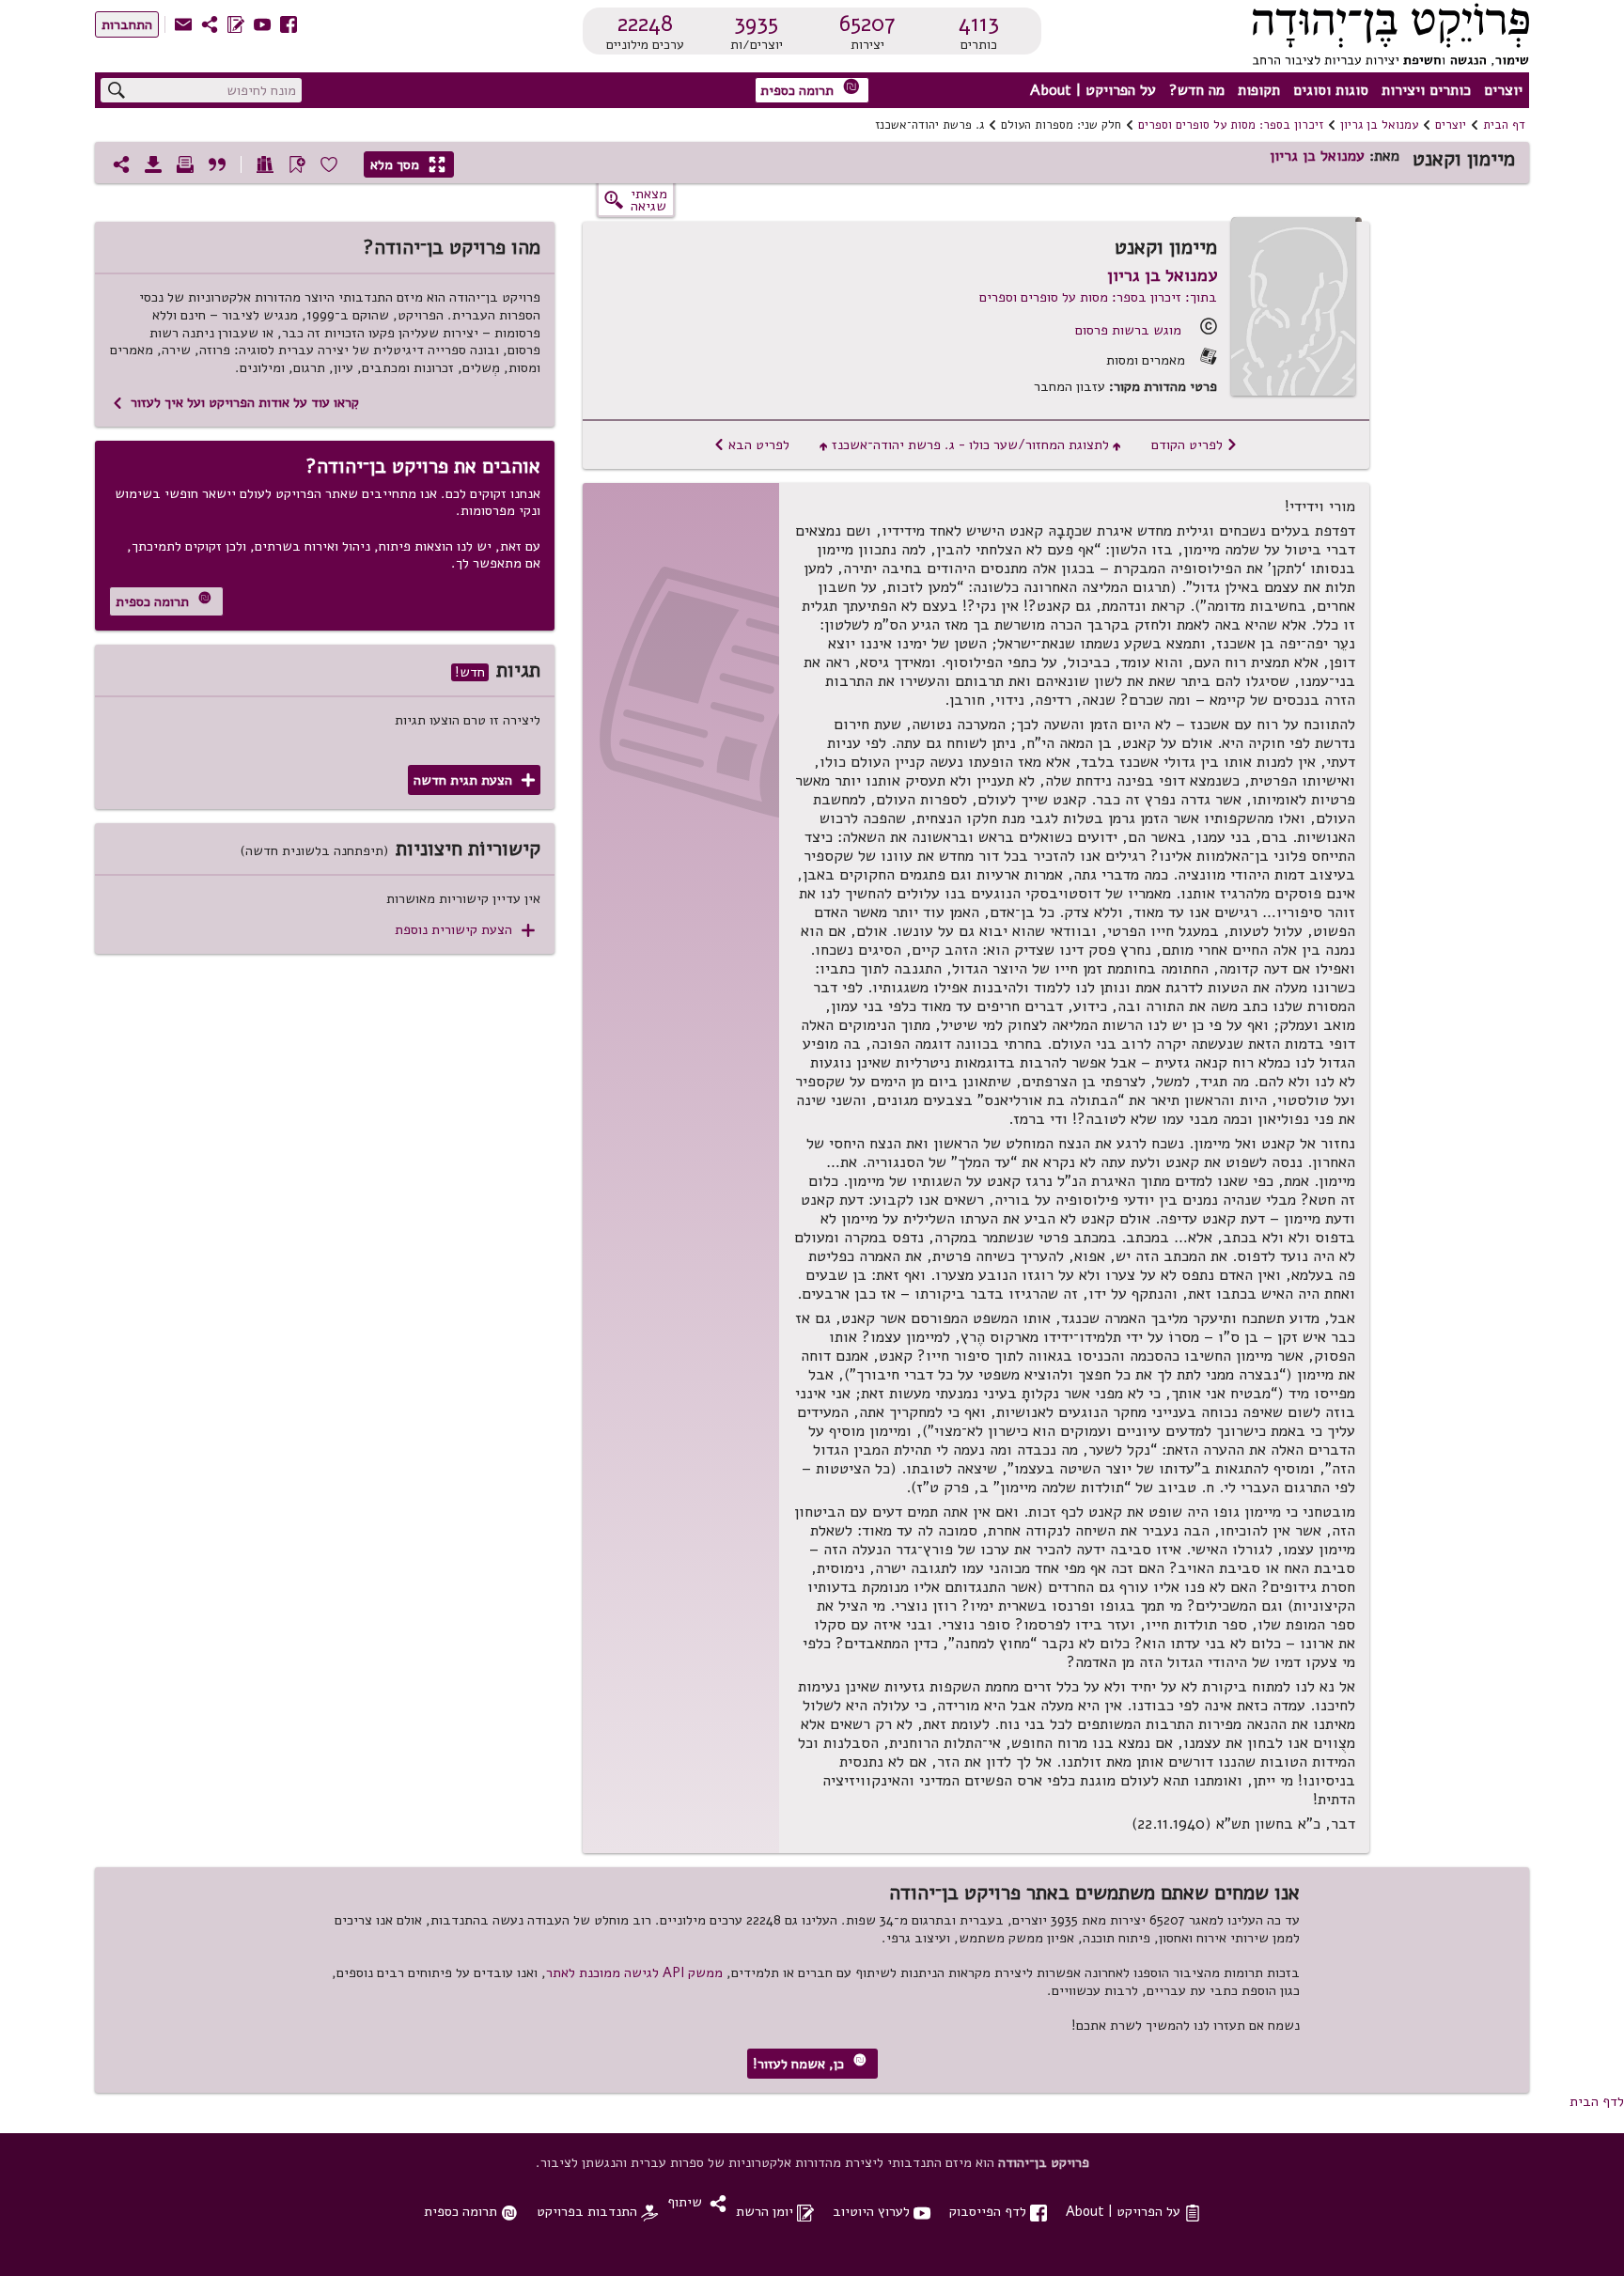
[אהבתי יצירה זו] (329, 164)
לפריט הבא (751, 444)
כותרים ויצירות (1426, 90)
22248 (645, 23)
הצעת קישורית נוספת (465, 930)
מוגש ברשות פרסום (1128, 330)
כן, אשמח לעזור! (810, 2063)
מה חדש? (1197, 90)
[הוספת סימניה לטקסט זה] (297, 164)
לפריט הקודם (1195, 444)
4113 (979, 23)
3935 (756, 23)
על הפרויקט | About (1093, 90)
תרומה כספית (810, 89)
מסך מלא (408, 164)
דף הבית (1504, 125)
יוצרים (1503, 90)
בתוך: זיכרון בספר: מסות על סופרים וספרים (1098, 297)
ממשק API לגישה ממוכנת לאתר (634, 1972)
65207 (867, 23)
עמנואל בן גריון (1379, 125)
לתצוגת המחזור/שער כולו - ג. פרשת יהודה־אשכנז (970, 444)
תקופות (1259, 90)
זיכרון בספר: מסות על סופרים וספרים (1231, 125)
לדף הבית (1597, 2101)
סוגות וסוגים (1331, 90)
